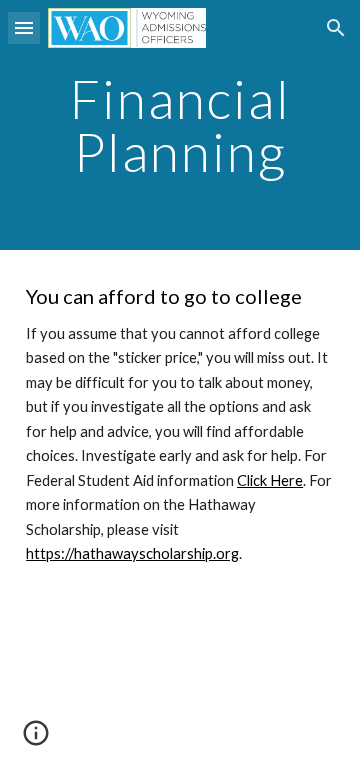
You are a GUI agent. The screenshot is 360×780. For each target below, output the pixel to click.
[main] (180, 125)
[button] (24, 27)
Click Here (270, 480)
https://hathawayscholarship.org (132, 553)
